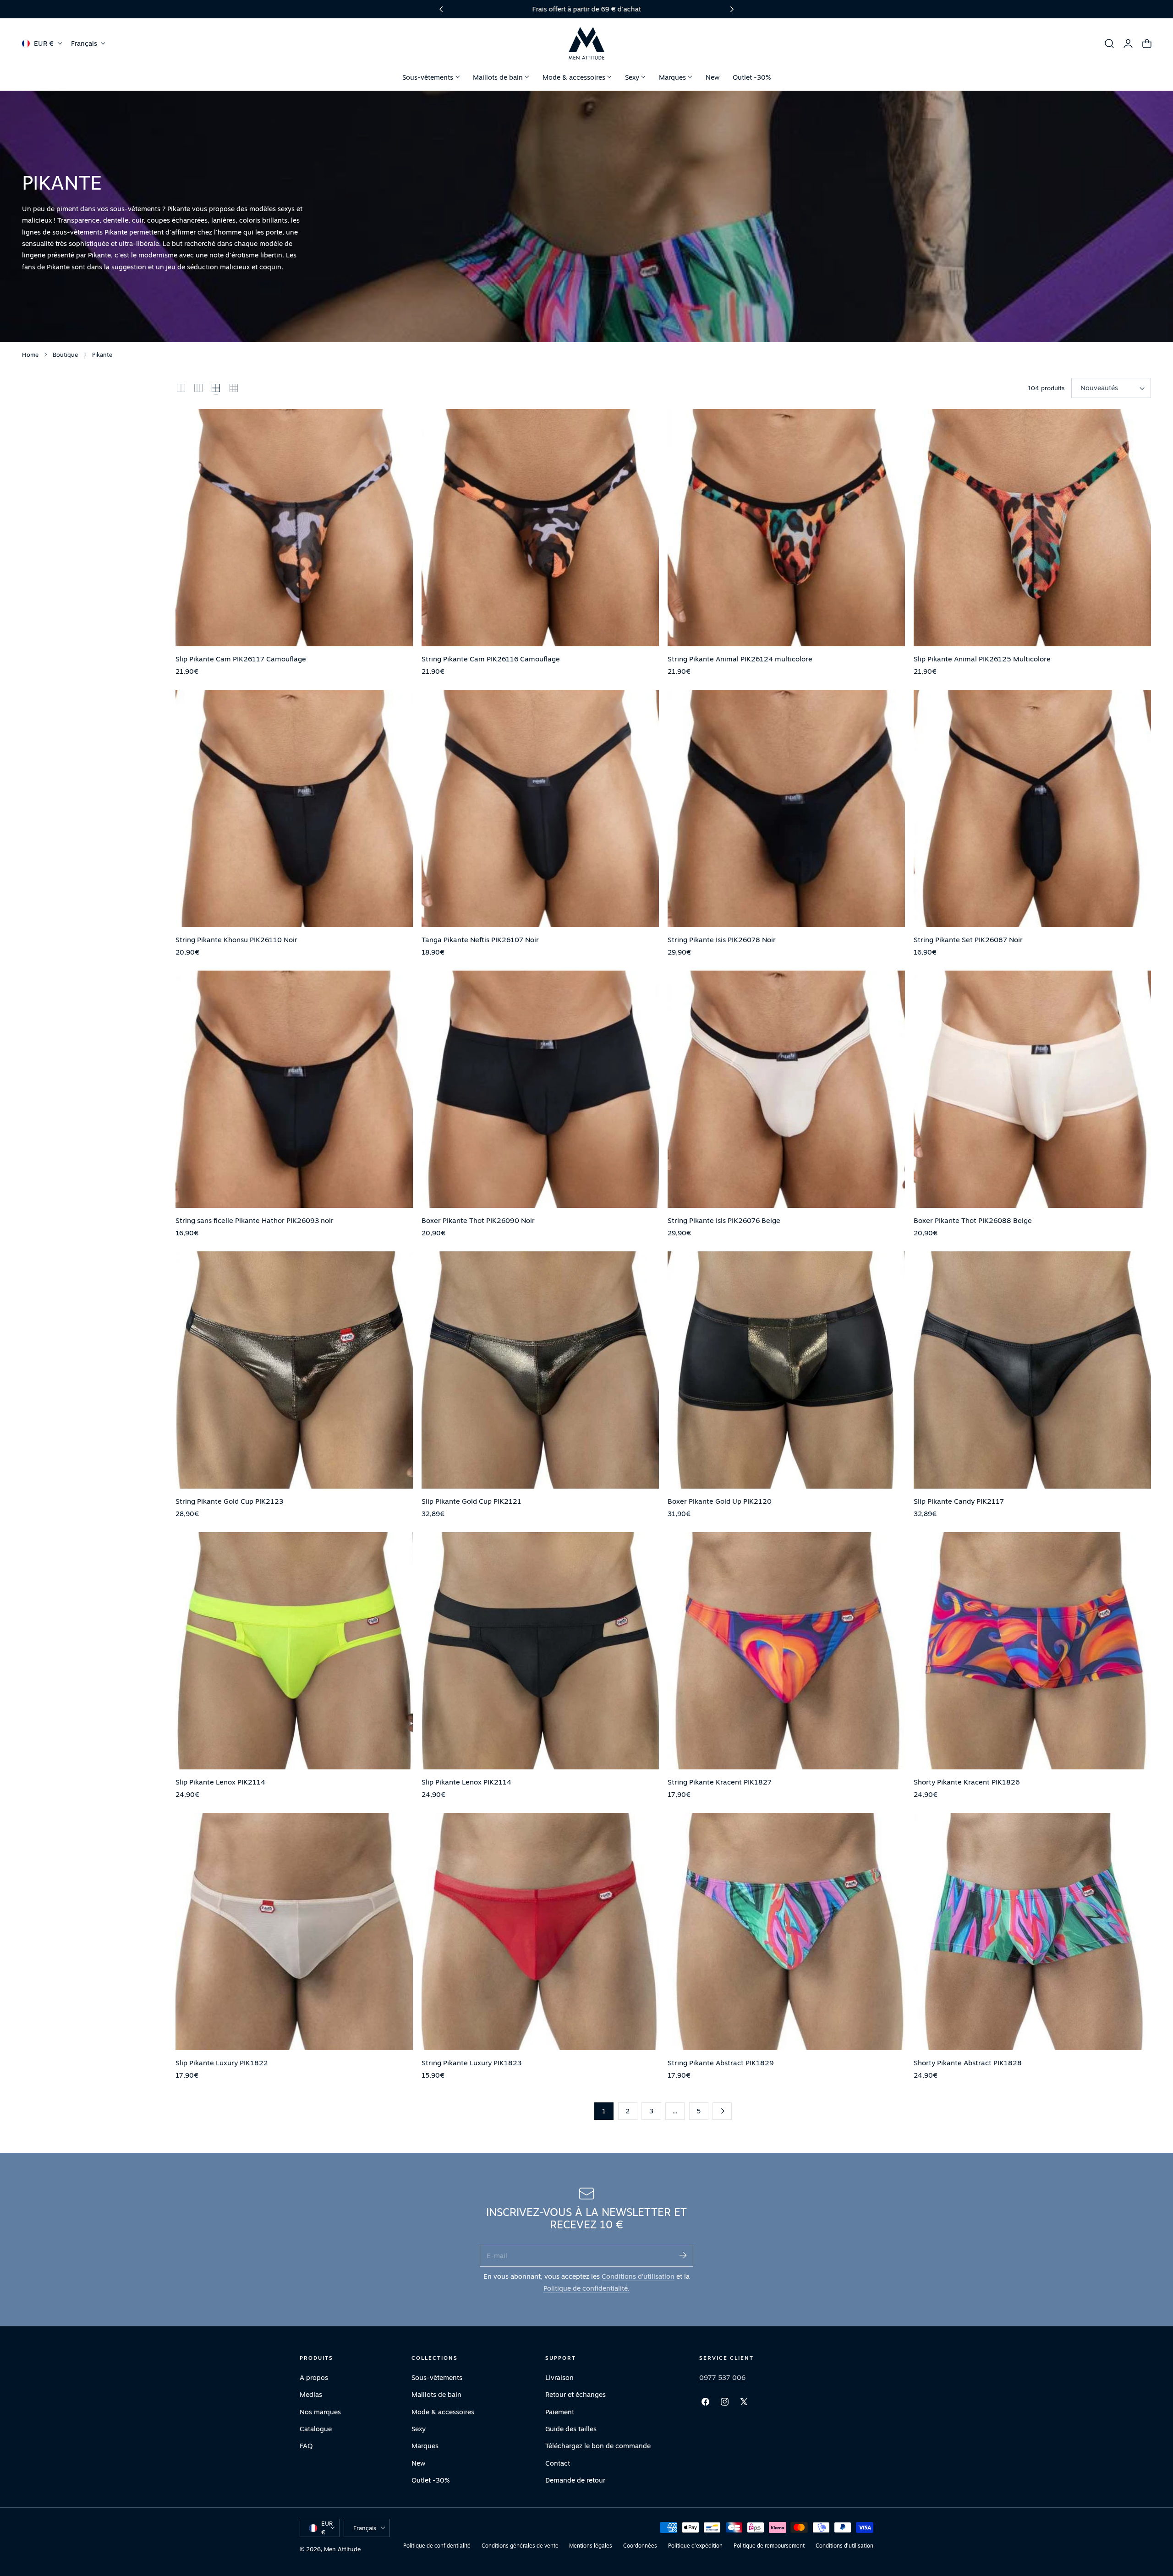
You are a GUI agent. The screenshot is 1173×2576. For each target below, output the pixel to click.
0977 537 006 (722, 2377)
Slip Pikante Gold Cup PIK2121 (471, 1501)
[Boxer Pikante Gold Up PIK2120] (786, 1370)
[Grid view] (181, 388)
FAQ (306, 2446)
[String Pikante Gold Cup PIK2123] (294, 1370)
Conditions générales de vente (520, 2546)
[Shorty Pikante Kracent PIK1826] (1032, 1651)
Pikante (102, 355)
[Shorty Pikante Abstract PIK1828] (1032, 1932)
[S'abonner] (683, 2255)
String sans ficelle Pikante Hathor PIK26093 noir (255, 1220)
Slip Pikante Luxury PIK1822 (222, 2063)
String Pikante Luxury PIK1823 (471, 2063)
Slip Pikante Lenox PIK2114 (220, 1782)
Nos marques (320, 2411)
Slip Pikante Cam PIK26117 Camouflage (241, 659)
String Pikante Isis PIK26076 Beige (724, 1220)
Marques (425, 2446)
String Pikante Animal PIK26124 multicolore (740, 659)
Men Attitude (342, 2549)
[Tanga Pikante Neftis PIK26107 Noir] (540, 808)
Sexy (419, 2429)
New (419, 2463)
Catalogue (316, 2429)
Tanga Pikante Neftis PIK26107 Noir (480, 939)
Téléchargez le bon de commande (598, 2446)
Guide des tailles (571, 2429)
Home (30, 355)
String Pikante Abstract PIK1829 (721, 2063)
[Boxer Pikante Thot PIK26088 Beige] (1032, 1089)
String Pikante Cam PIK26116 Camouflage (491, 659)
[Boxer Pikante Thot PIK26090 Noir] (540, 1089)
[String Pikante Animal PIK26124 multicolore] (786, 528)
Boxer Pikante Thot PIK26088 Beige (973, 1220)
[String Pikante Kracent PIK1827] (786, 1651)
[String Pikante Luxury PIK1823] (540, 1932)
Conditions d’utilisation (638, 2276)
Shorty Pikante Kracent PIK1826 (967, 1782)
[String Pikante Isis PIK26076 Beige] (786, 1089)
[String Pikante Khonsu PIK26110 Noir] (294, 808)
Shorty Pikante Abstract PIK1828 (968, 2063)
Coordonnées (640, 2546)
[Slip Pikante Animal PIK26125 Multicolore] (1032, 528)
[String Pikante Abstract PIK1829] (786, 1932)
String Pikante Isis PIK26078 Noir (722, 939)
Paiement (560, 2411)
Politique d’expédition (695, 2546)
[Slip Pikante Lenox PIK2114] (294, 1651)
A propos (314, 2377)
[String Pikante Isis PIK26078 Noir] (786, 808)
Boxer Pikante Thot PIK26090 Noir (478, 1220)
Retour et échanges (576, 2394)
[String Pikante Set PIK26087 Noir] (1032, 808)
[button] (1109, 44)
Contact (558, 2463)
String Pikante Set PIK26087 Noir (968, 939)
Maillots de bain (436, 2394)
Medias (311, 2394)
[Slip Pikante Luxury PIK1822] (294, 1932)
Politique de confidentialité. (586, 2288)
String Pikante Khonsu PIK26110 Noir (236, 939)
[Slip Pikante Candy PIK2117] (1032, 1370)
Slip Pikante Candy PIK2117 (959, 1501)
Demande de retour (575, 2480)
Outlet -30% (430, 2480)
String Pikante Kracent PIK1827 (720, 1782)
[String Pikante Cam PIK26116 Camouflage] (540, 528)
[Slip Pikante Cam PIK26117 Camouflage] (294, 528)
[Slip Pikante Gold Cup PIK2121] (540, 1370)
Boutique (65, 355)
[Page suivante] (722, 2111)
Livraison (559, 2377)
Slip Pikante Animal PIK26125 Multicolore (982, 659)
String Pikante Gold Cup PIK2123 (229, 1501)
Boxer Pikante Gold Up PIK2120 (720, 1501)
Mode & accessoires (443, 2411)
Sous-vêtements (437, 2377)
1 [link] (604, 2111)
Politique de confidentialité (437, 2546)
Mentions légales (591, 2546)
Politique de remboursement (769, 2546)
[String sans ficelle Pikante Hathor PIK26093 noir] (294, 1089)
